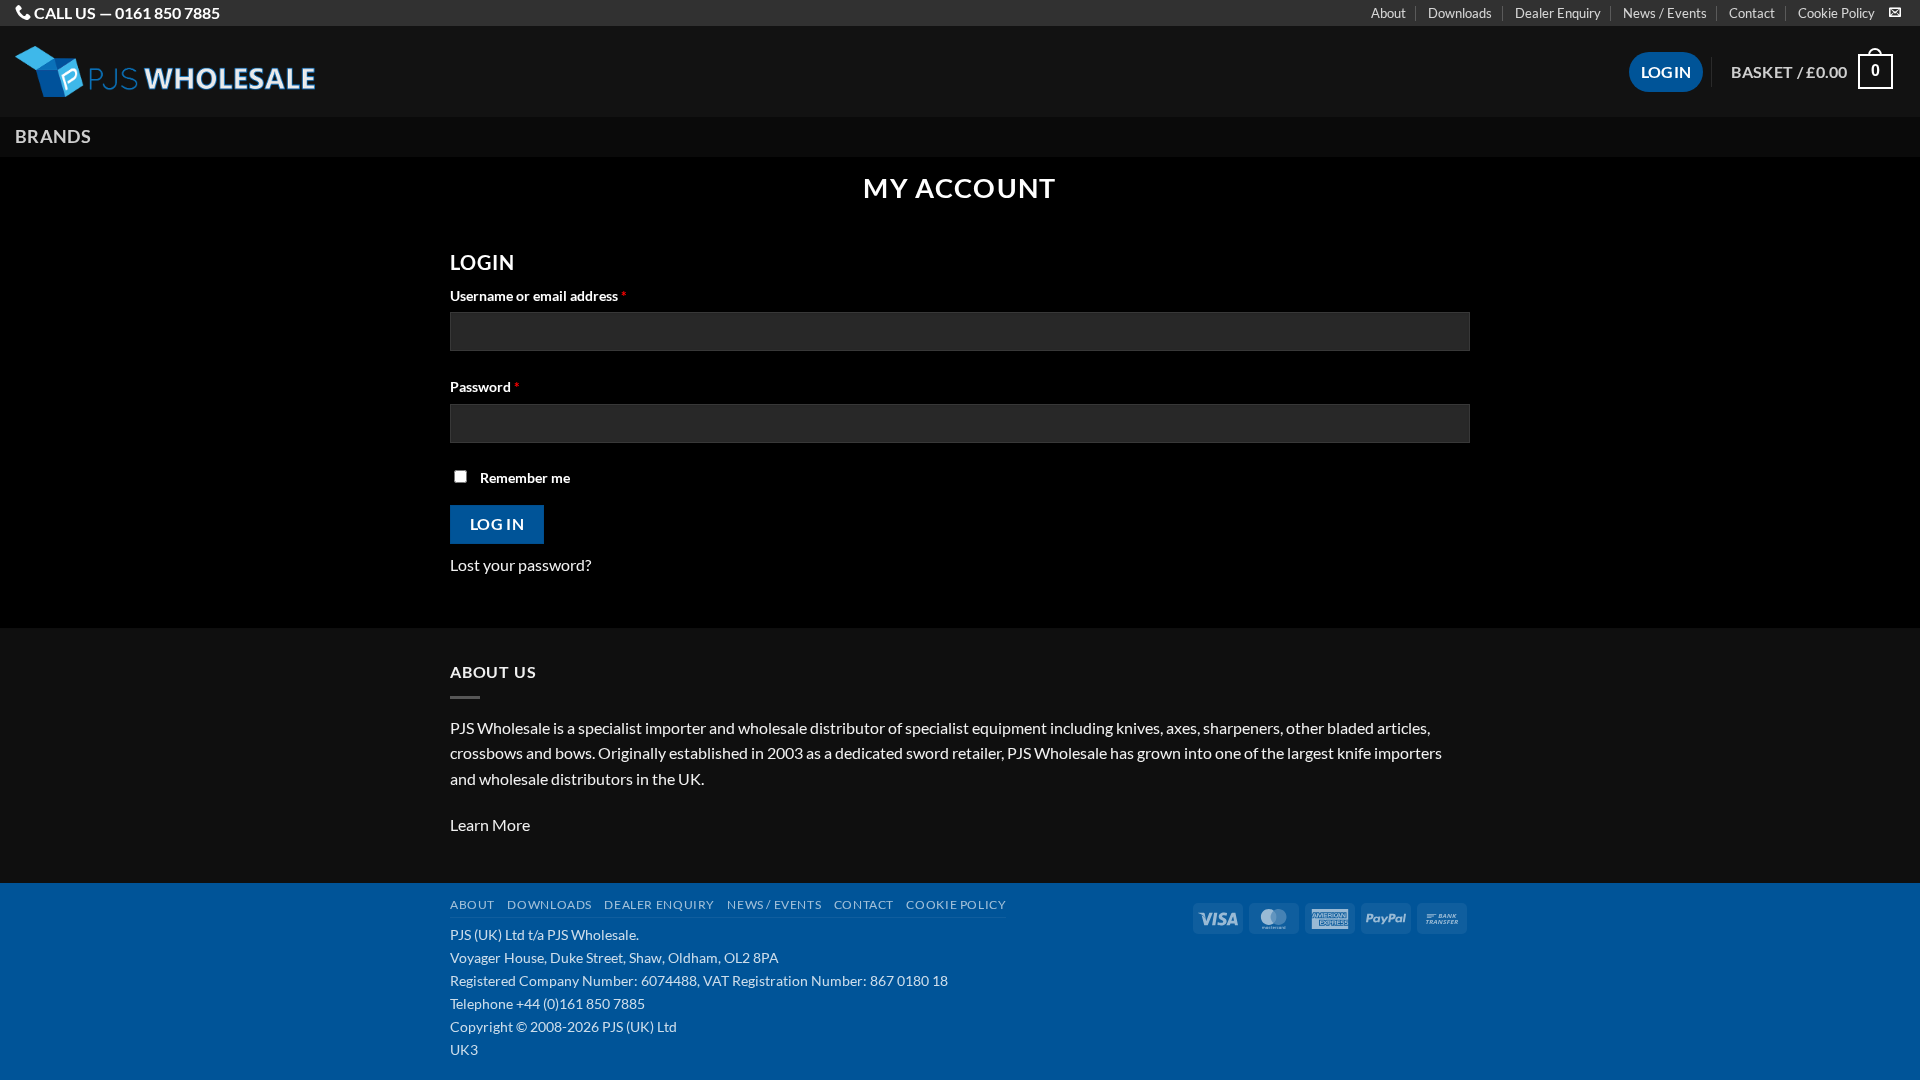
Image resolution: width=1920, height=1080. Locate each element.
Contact (1752, 13)
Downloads (1460, 13)
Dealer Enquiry (1558, 13)
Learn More (490, 824)
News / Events (1665, 13)
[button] (1812, 71)
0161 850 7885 (167, 12)
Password (513, 386)
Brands (53, 136)
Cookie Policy (1836, 13)
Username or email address (566, 295)
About (1388, 13)
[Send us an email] (1895, 13)
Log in (497, 524)
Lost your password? (520, 564)
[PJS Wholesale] (165, 71)
